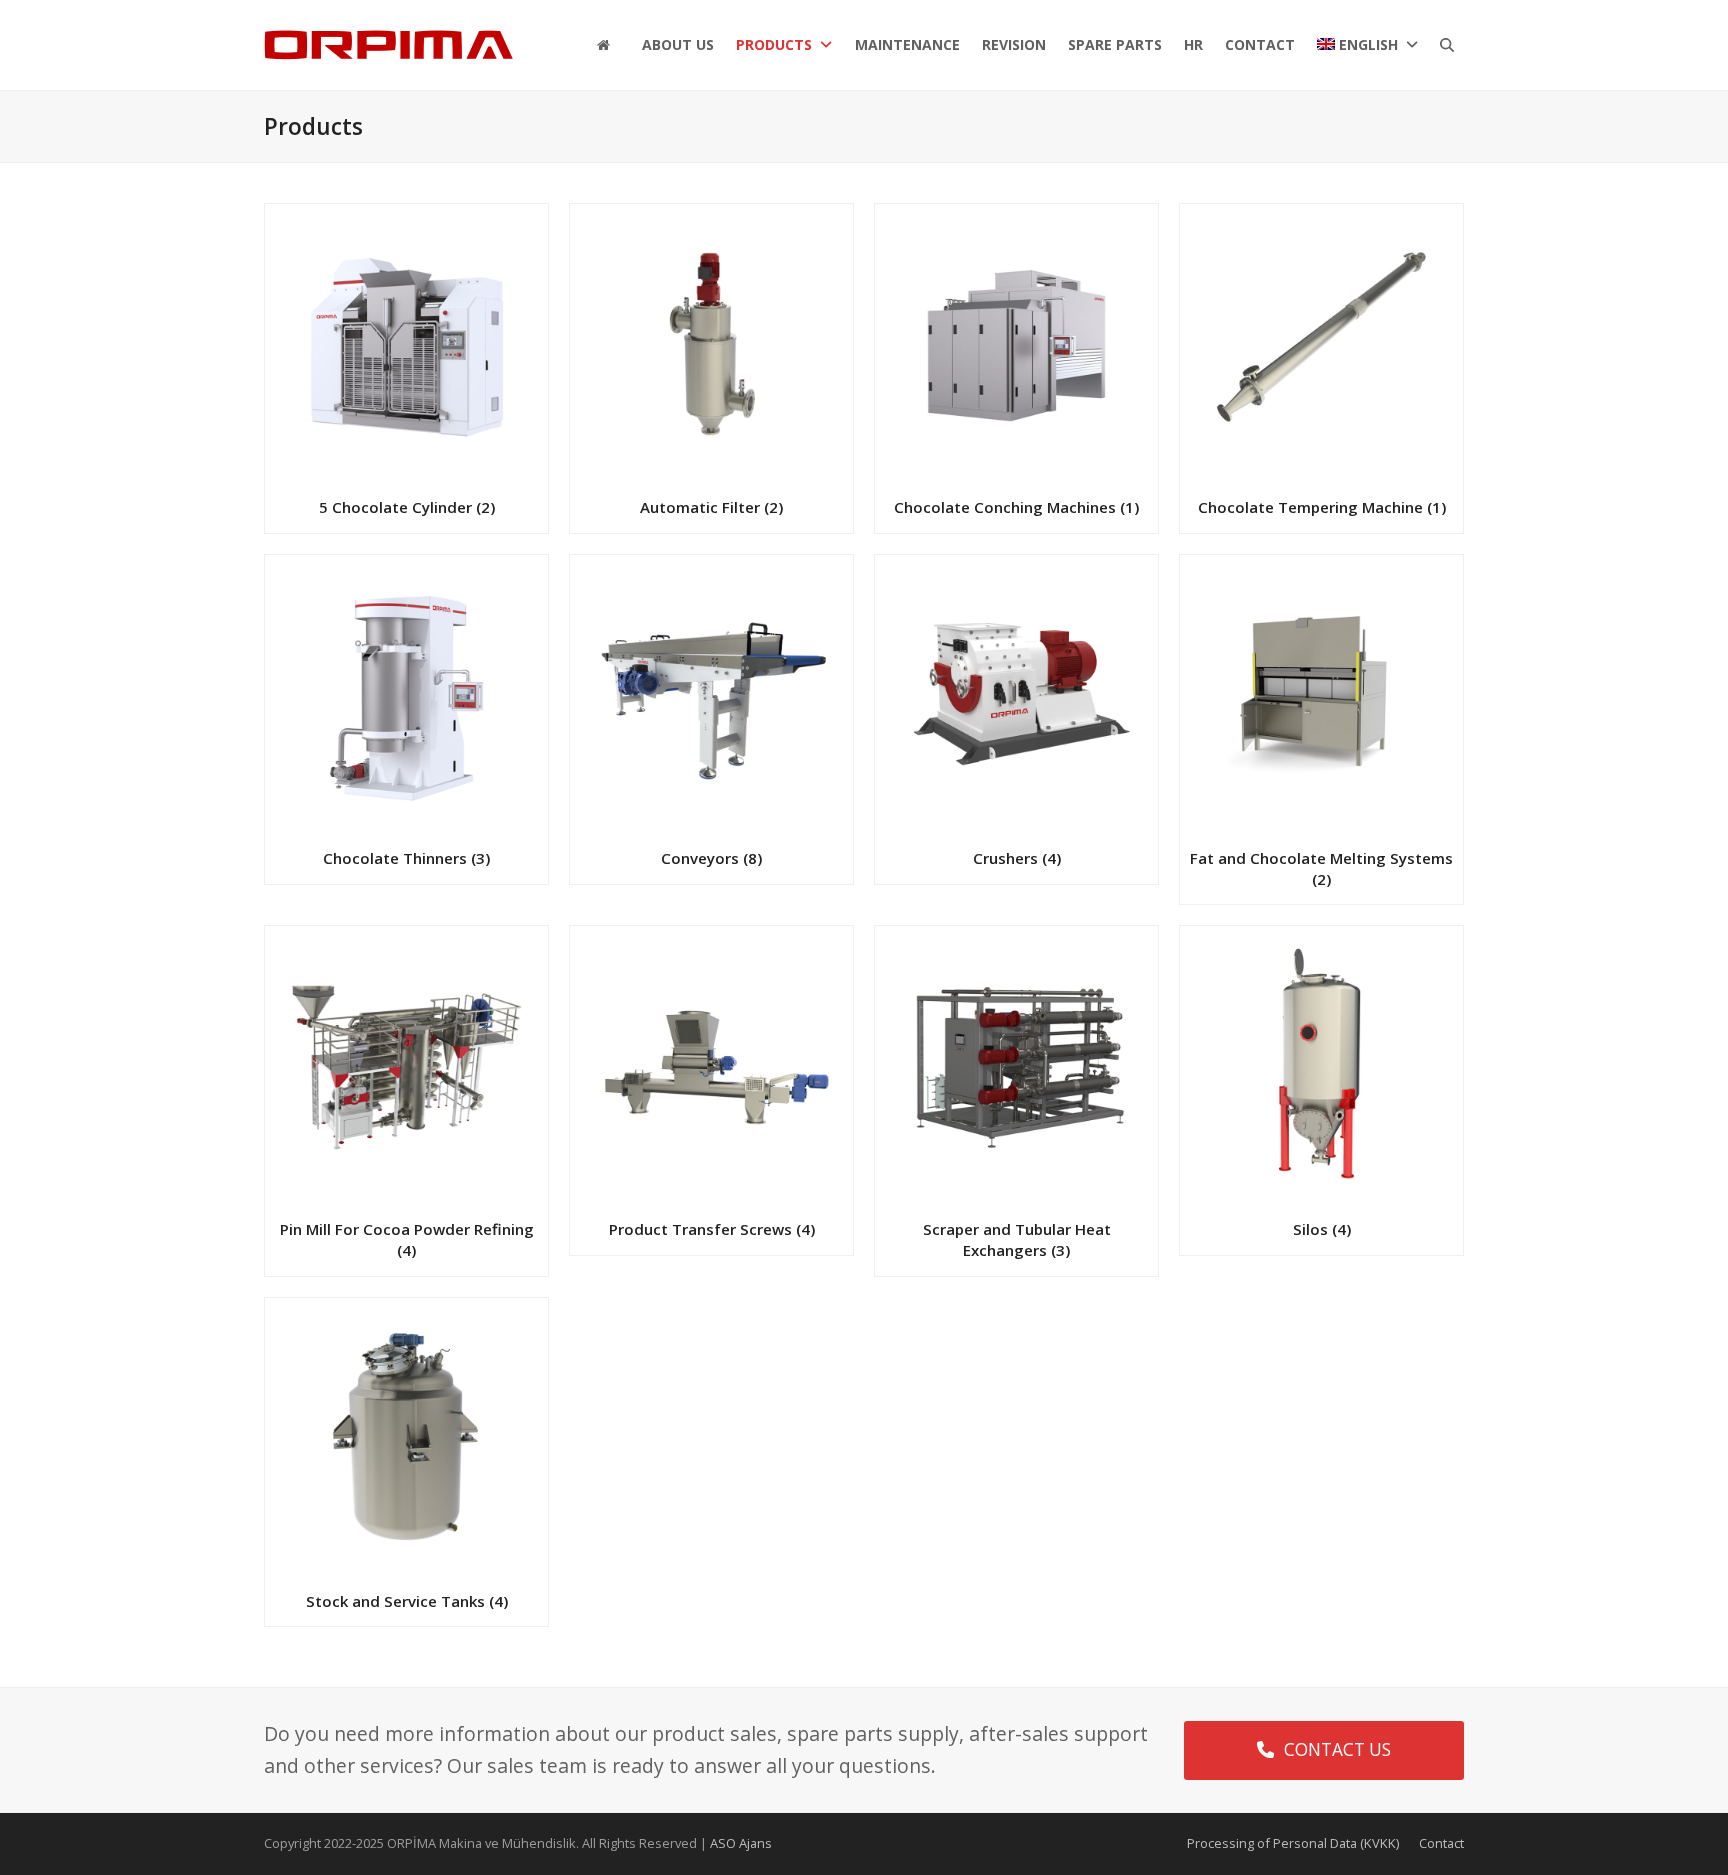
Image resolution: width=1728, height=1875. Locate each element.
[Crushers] (1016, 694)
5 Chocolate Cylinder (407, 507)
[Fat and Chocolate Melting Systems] (1321, 694)
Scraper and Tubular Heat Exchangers (1017, 1239)
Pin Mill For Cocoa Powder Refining (407, 1239)
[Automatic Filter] (711, 343)
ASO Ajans (741, 1843)
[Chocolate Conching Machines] (1016, 343)
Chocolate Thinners (406, 858)
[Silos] (1321, 1065)
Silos (1322, 1229)
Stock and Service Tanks (407, 1601)
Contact (1441, 1843)
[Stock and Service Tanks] (406, 1437)
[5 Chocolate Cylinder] (406, 343)
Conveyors (711, 858)
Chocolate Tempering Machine (1322, 507)
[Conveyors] (711, 694)
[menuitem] (1367, 45)
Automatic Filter (711, 507)
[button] (1447, 45)
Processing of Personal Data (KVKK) (1293, 1843)
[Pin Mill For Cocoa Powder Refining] (406, 1065)
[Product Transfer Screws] (711, 1065)
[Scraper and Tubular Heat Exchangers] (1016, 1065)
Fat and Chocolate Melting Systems (1321, 868)
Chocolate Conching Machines (1016, 507)
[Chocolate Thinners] (406, 694)
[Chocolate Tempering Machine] (1321, 343)
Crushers (1017, 858)
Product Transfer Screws (712, 1229)
